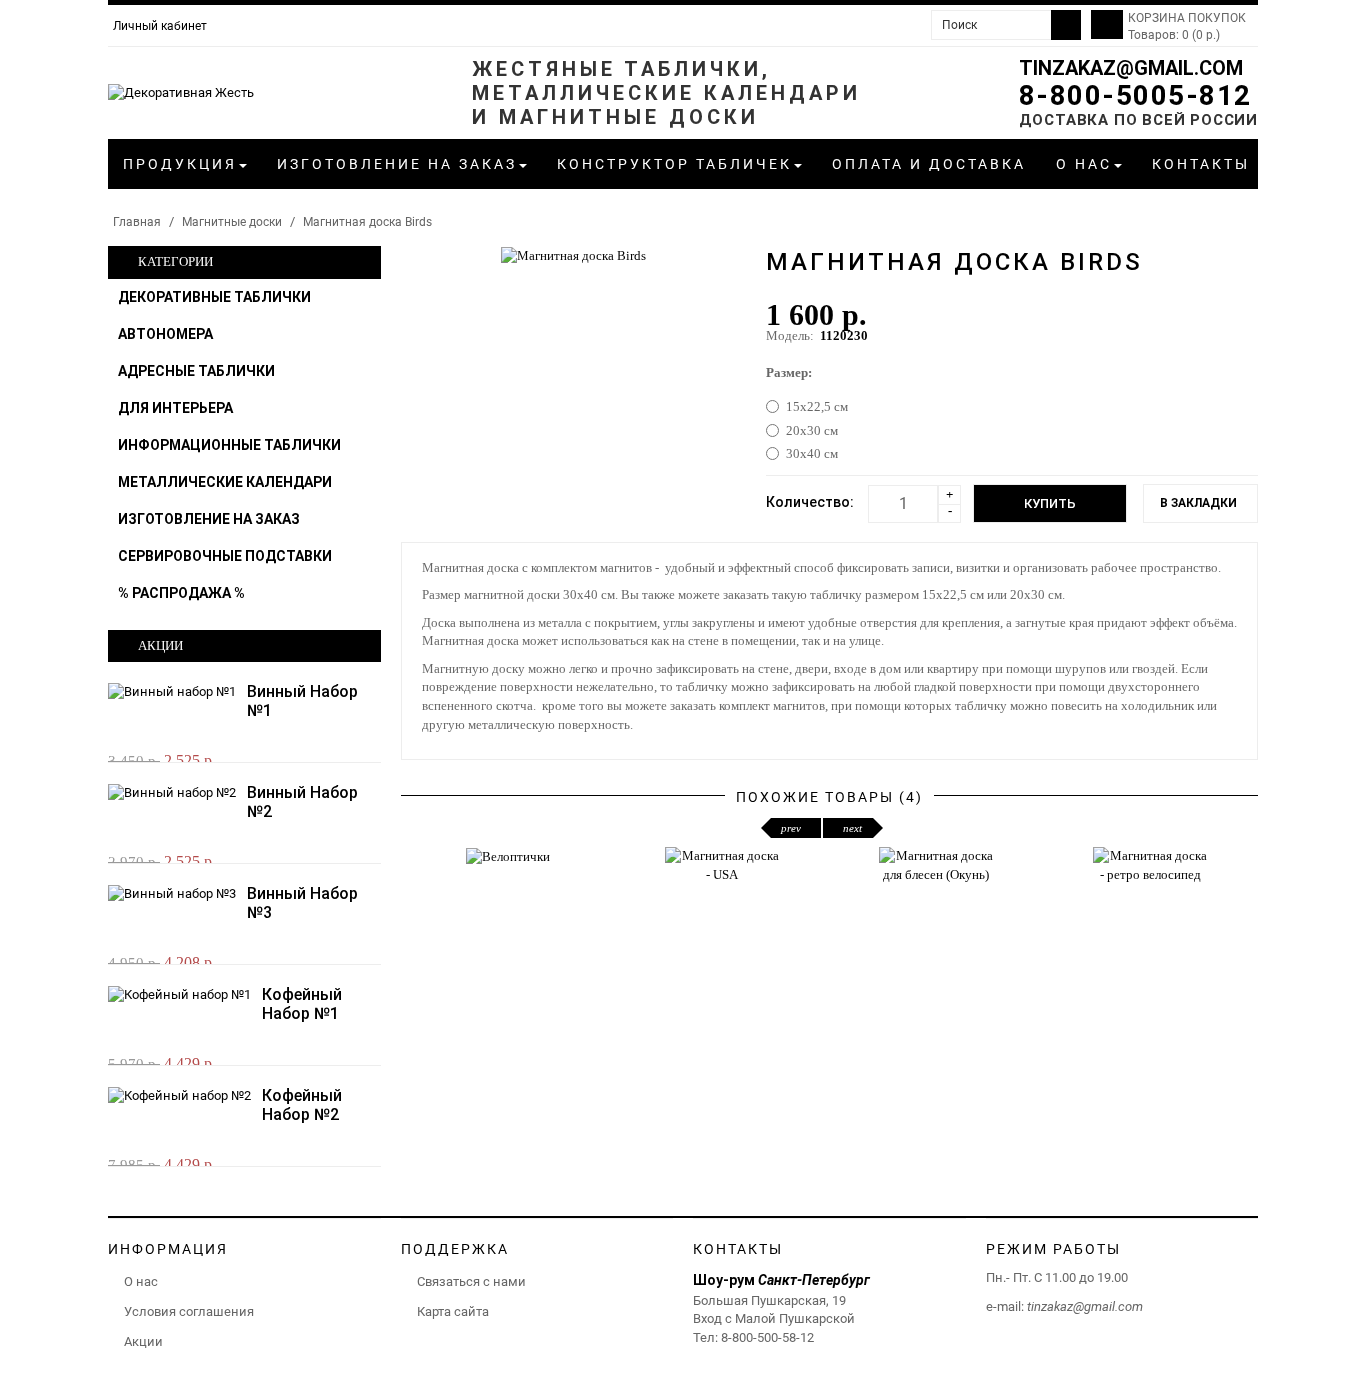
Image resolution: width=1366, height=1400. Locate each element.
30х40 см (812, 453)
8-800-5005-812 (1135, 95)
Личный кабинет (160, 26)
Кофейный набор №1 (302, 1004)
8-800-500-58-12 (767, 1337)
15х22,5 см (817, 406)
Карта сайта (453, 1311)
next (852, 828)
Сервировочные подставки (225, 556)
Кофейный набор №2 (302, 1105)
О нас (141, 1281)
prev (791, 828)
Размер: (789, 372)
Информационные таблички (229, 445)
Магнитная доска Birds (367, 222)
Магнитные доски (232, 222)
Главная (137, 222)
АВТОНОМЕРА (165, 334)
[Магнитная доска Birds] (573, 254)
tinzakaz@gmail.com (1131, 68)
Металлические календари (225, 482)
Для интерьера (175, 408)
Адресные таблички (196, 371)
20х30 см (812, 430)
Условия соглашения (189, 1311)
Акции (143, 1341)
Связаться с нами (471, 1281)
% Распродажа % (181, 593)
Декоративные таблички (214, 297)
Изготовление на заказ (209, 519)
